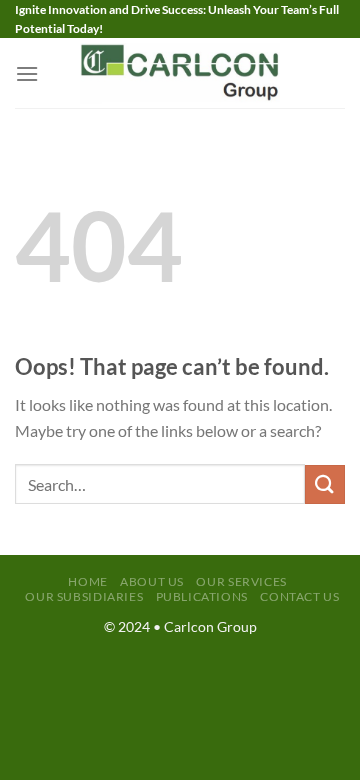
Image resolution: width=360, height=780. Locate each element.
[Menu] (27, 73)
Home (87, 581)
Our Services (241, 581)
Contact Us (299, 596)
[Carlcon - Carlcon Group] (180, 73)
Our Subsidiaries (84, 596)
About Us (152, 581)
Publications (202, 596)
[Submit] (325, 484)
